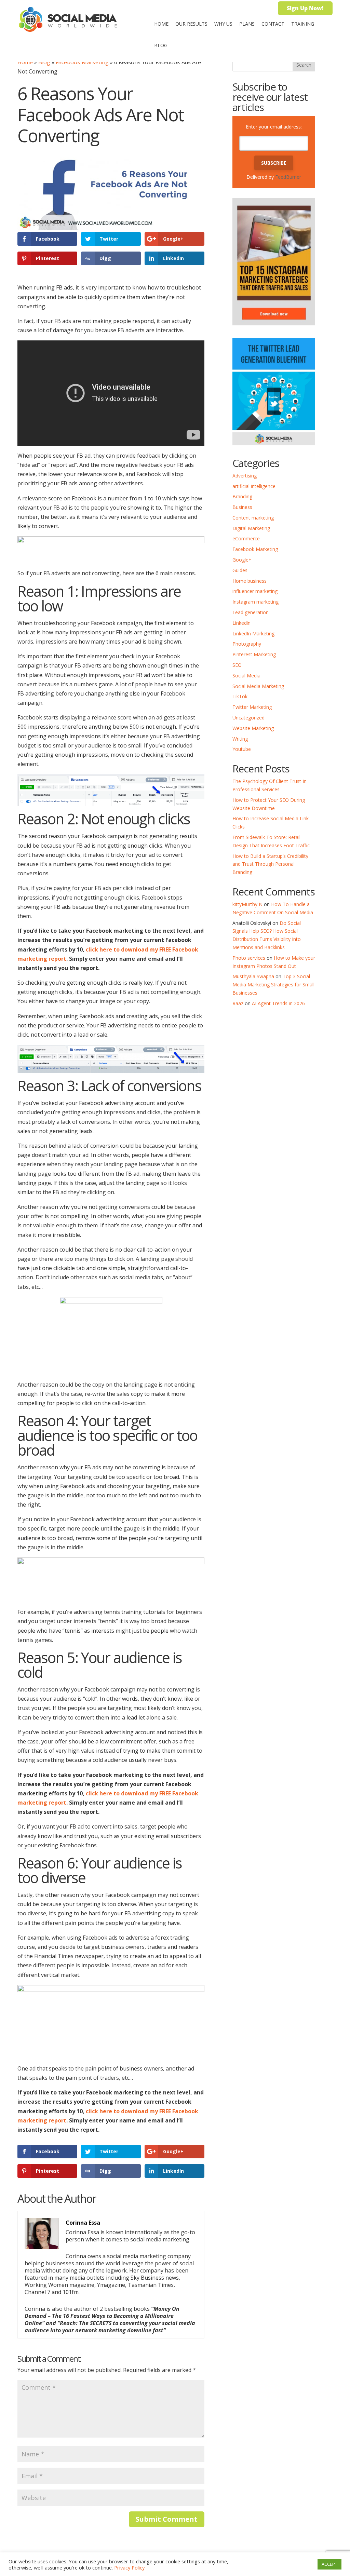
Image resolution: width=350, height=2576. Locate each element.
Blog (161, 45)
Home (161, 24)
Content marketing (253, 518)
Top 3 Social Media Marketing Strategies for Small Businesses (273, 984)
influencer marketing (255, 591)
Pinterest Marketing (254, 654)
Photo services (249, 958)
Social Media (246, 676)
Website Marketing (253, 728)
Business (242, 507)
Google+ (242, 560)
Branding (242, 496)
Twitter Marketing (252, 707)
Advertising (245, 476)
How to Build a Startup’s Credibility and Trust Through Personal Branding (270, 864)
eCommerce (246, 538)
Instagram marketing (255, 602)
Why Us (223, 24)
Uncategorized (248, 718)
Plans (247, 24)
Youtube (242, 749)
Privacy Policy (129, 2567)
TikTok (240, 696)
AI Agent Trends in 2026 (278, 1003)
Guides (240, 570)
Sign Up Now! (305, 8)
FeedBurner (288, 177)
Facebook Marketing (82, 62)
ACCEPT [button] (329, 2564)
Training (303, 24)
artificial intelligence (254, 486)
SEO (237, 665)
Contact (273, 24)
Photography (247, 644)
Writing (240, 739)
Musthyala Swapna (253, 976)
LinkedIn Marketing (253, 633)
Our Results (191, 24)
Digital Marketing (251, 528)
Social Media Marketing (258, 686)
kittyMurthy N (247, 904)
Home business (250, 581)
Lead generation (251, 612)
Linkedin (241, 623)
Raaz (238, 1003)
